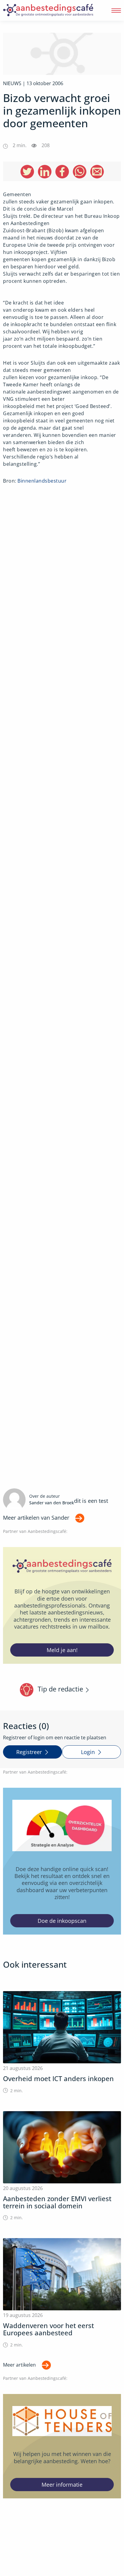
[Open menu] (116, 11)
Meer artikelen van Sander (36, 1518)
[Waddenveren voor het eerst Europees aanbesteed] (62, 2293)
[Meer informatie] (62, 2446)
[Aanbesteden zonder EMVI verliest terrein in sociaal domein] (62, 2166)
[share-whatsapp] (80, 172)
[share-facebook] (62, 172)
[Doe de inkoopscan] (62, 1861)
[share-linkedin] (45, 172)
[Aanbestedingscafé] (48, 10)
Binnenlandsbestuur (42, 481)
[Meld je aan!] (62, 1605)
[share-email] (97, 172)
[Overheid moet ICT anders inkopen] (62, 2042)
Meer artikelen (19, 2365)
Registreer (29, 1752)
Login (88, 1752)
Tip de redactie (60, 1689)
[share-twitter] (27, 172)
